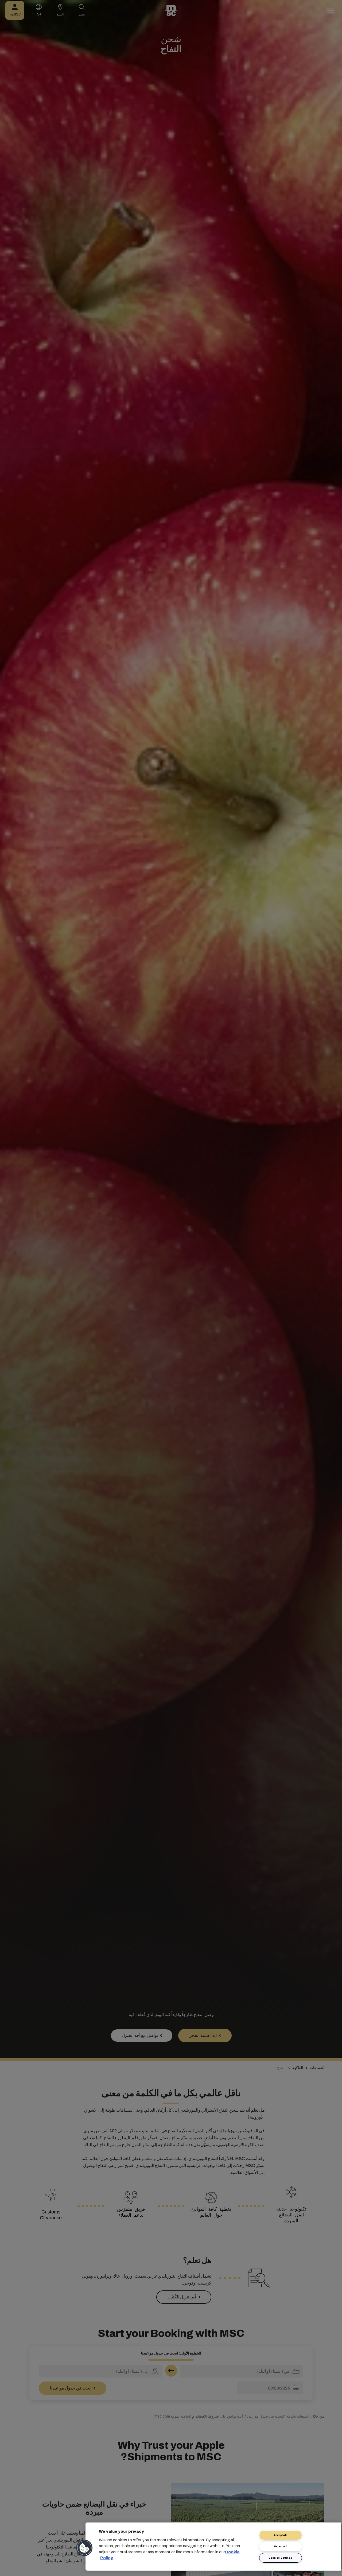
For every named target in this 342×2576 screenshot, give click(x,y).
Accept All (280, 2535)
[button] (85, 2548)
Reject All (281, 2546)
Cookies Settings (280, 2558)
